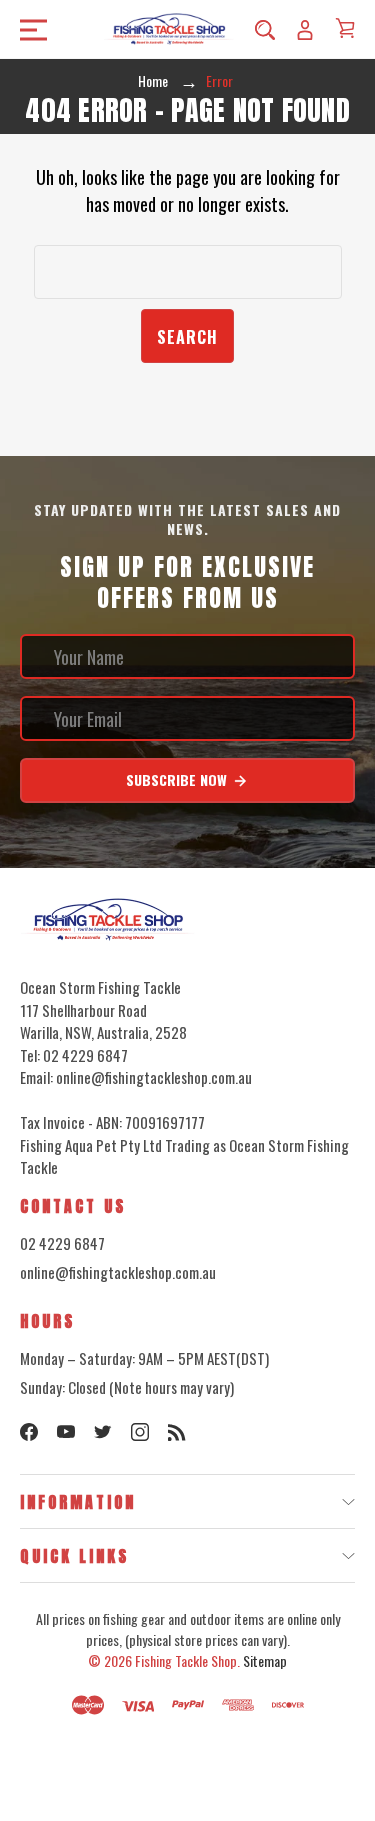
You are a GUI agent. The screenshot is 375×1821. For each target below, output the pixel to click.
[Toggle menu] (27, 29)
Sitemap (265, 1660)
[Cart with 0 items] (345, 28)
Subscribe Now (178, 779)
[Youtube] (66, 1432)
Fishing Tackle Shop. (187, 1660)
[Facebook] (29, 1432)
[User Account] (305, 29)
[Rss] (177, 1432)
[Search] (265, 29)
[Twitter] (103, 1432)
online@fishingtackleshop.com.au (118, 1272)
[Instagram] (140, 1432)
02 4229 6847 (62, 1243)
